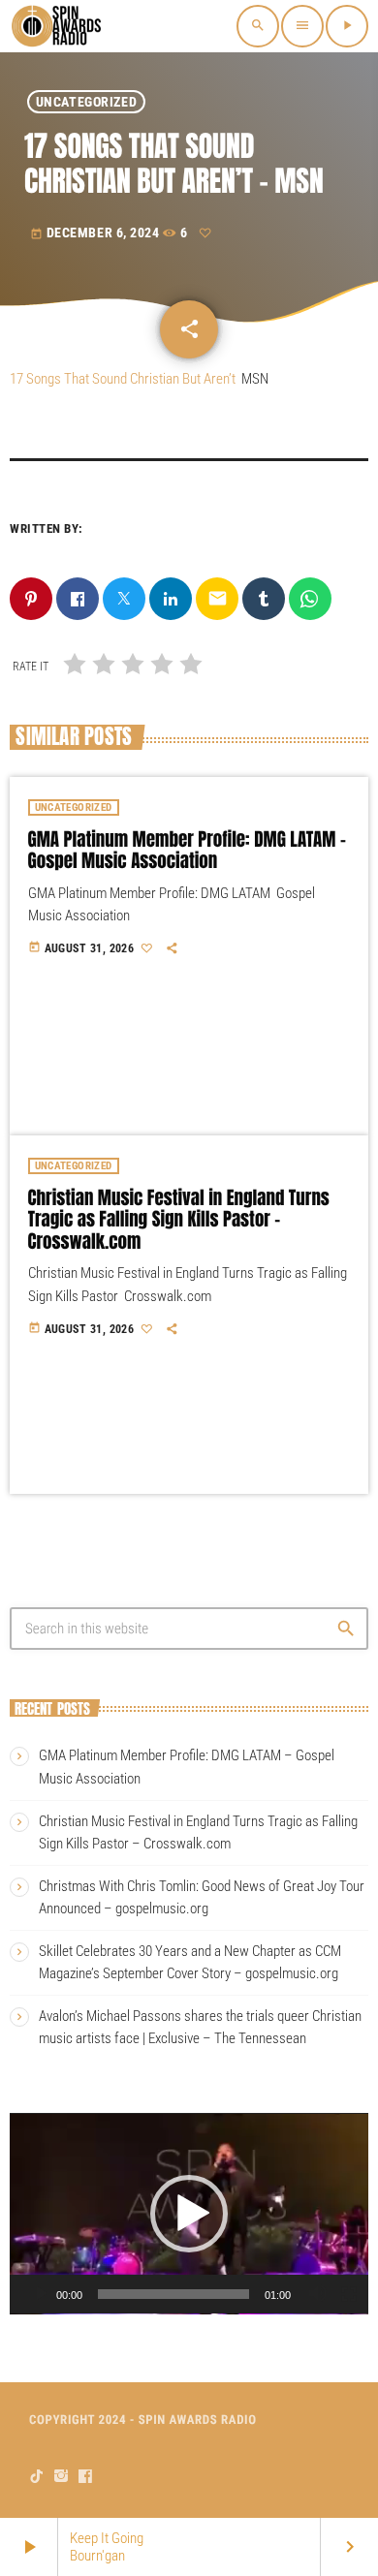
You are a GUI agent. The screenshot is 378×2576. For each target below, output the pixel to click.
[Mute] (318, 2294)
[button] (189, 2214)
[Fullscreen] (349, 2294)
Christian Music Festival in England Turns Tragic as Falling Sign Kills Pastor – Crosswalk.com (179, 1221)
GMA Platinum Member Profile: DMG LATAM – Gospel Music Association (187, 851)
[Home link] (58, 26)
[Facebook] (86, 2477)
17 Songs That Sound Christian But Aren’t (123, 379)
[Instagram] (62, 2477)
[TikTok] (37, 2477)
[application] (189, 2213)
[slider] (173, 2294)
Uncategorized (86, 102)
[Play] (41, 2294)
